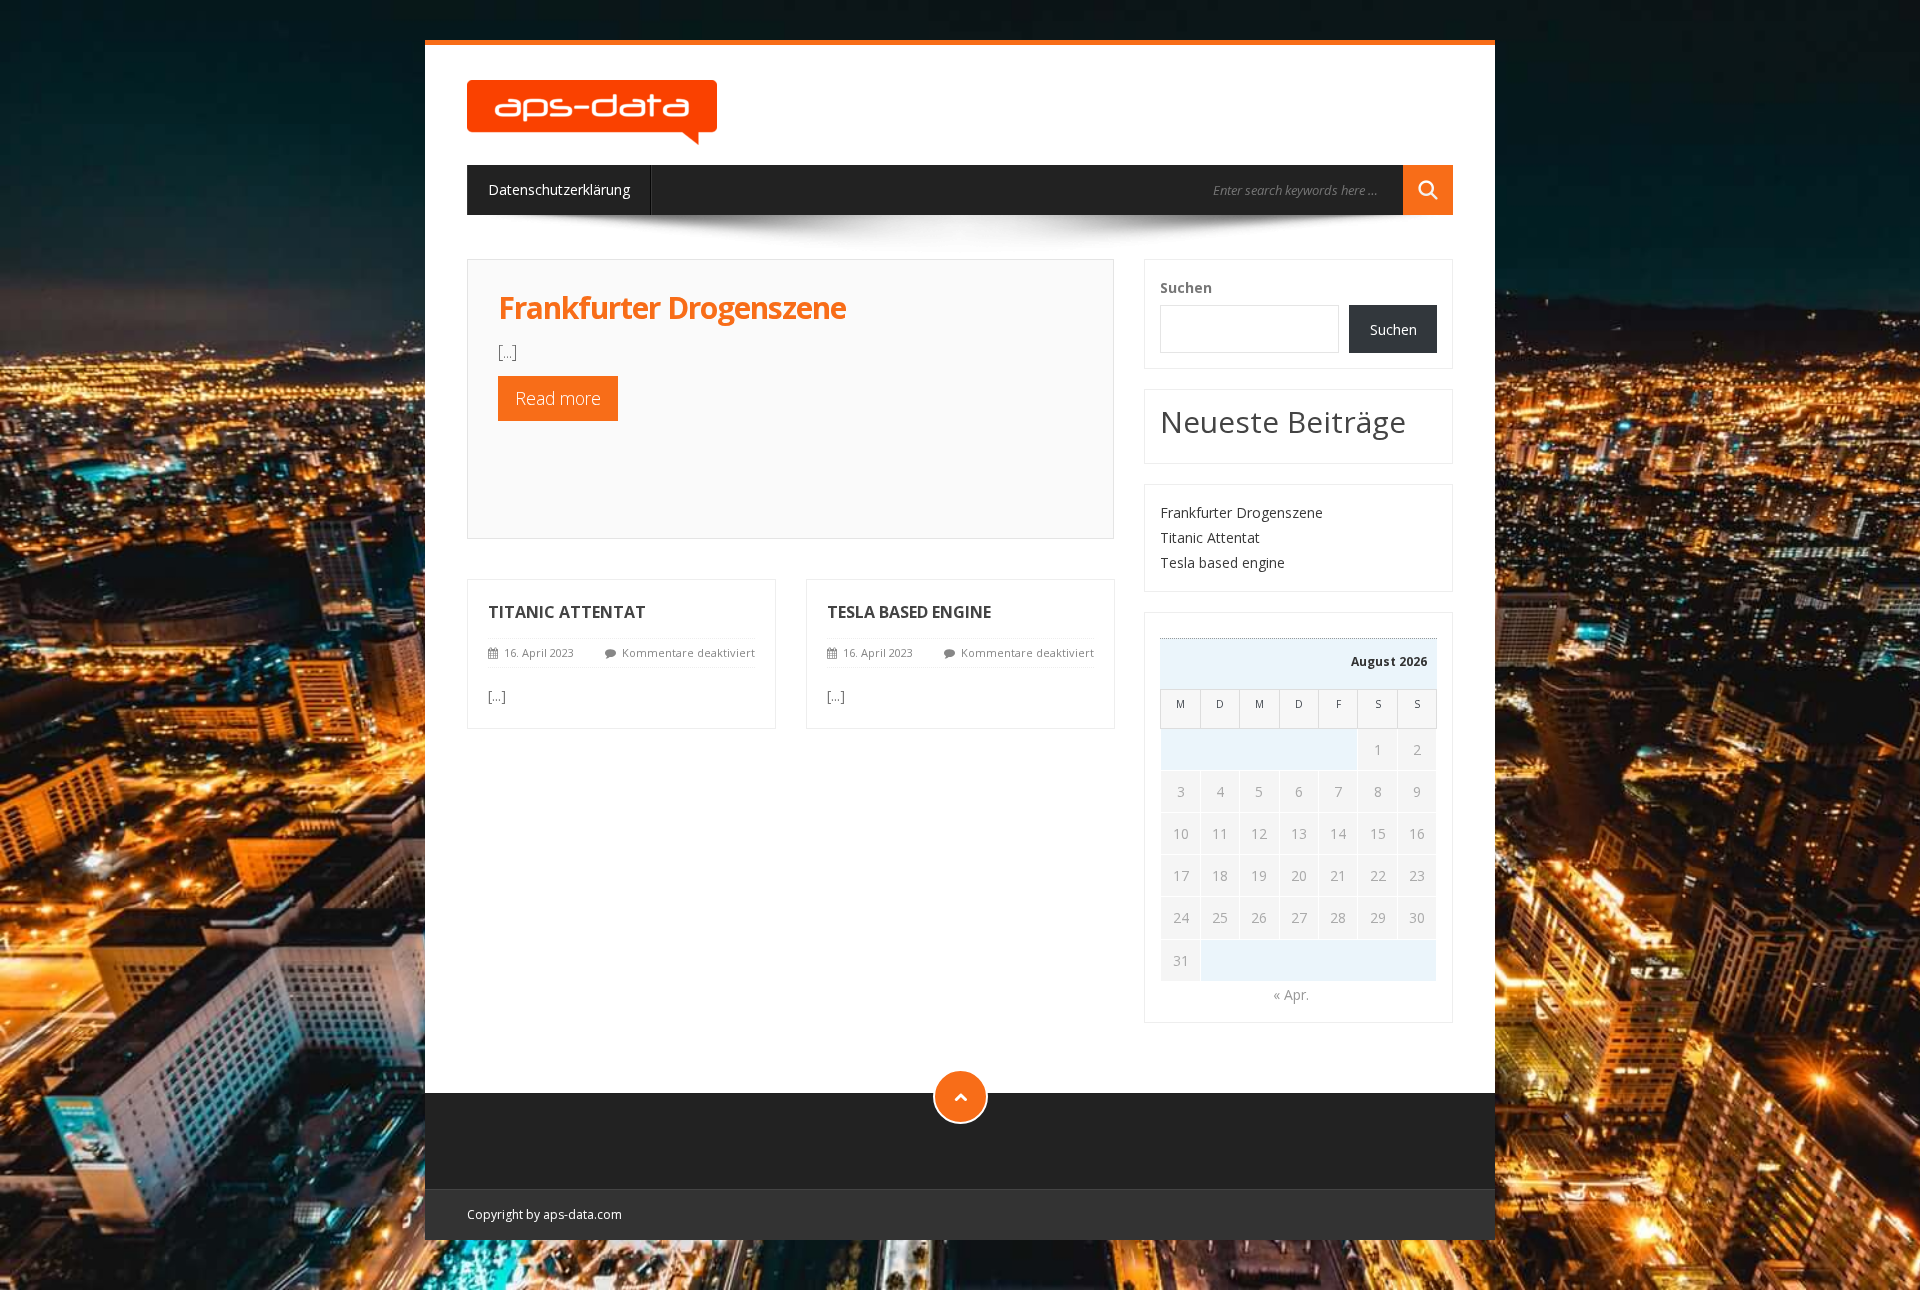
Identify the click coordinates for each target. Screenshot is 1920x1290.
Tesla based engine (909, 612)
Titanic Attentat (567, 612)
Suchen (1186, 287)
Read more (558, 398)
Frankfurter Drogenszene (672, 307)
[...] (507, 351)
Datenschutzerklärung (559, 189)
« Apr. (1291, 994)
